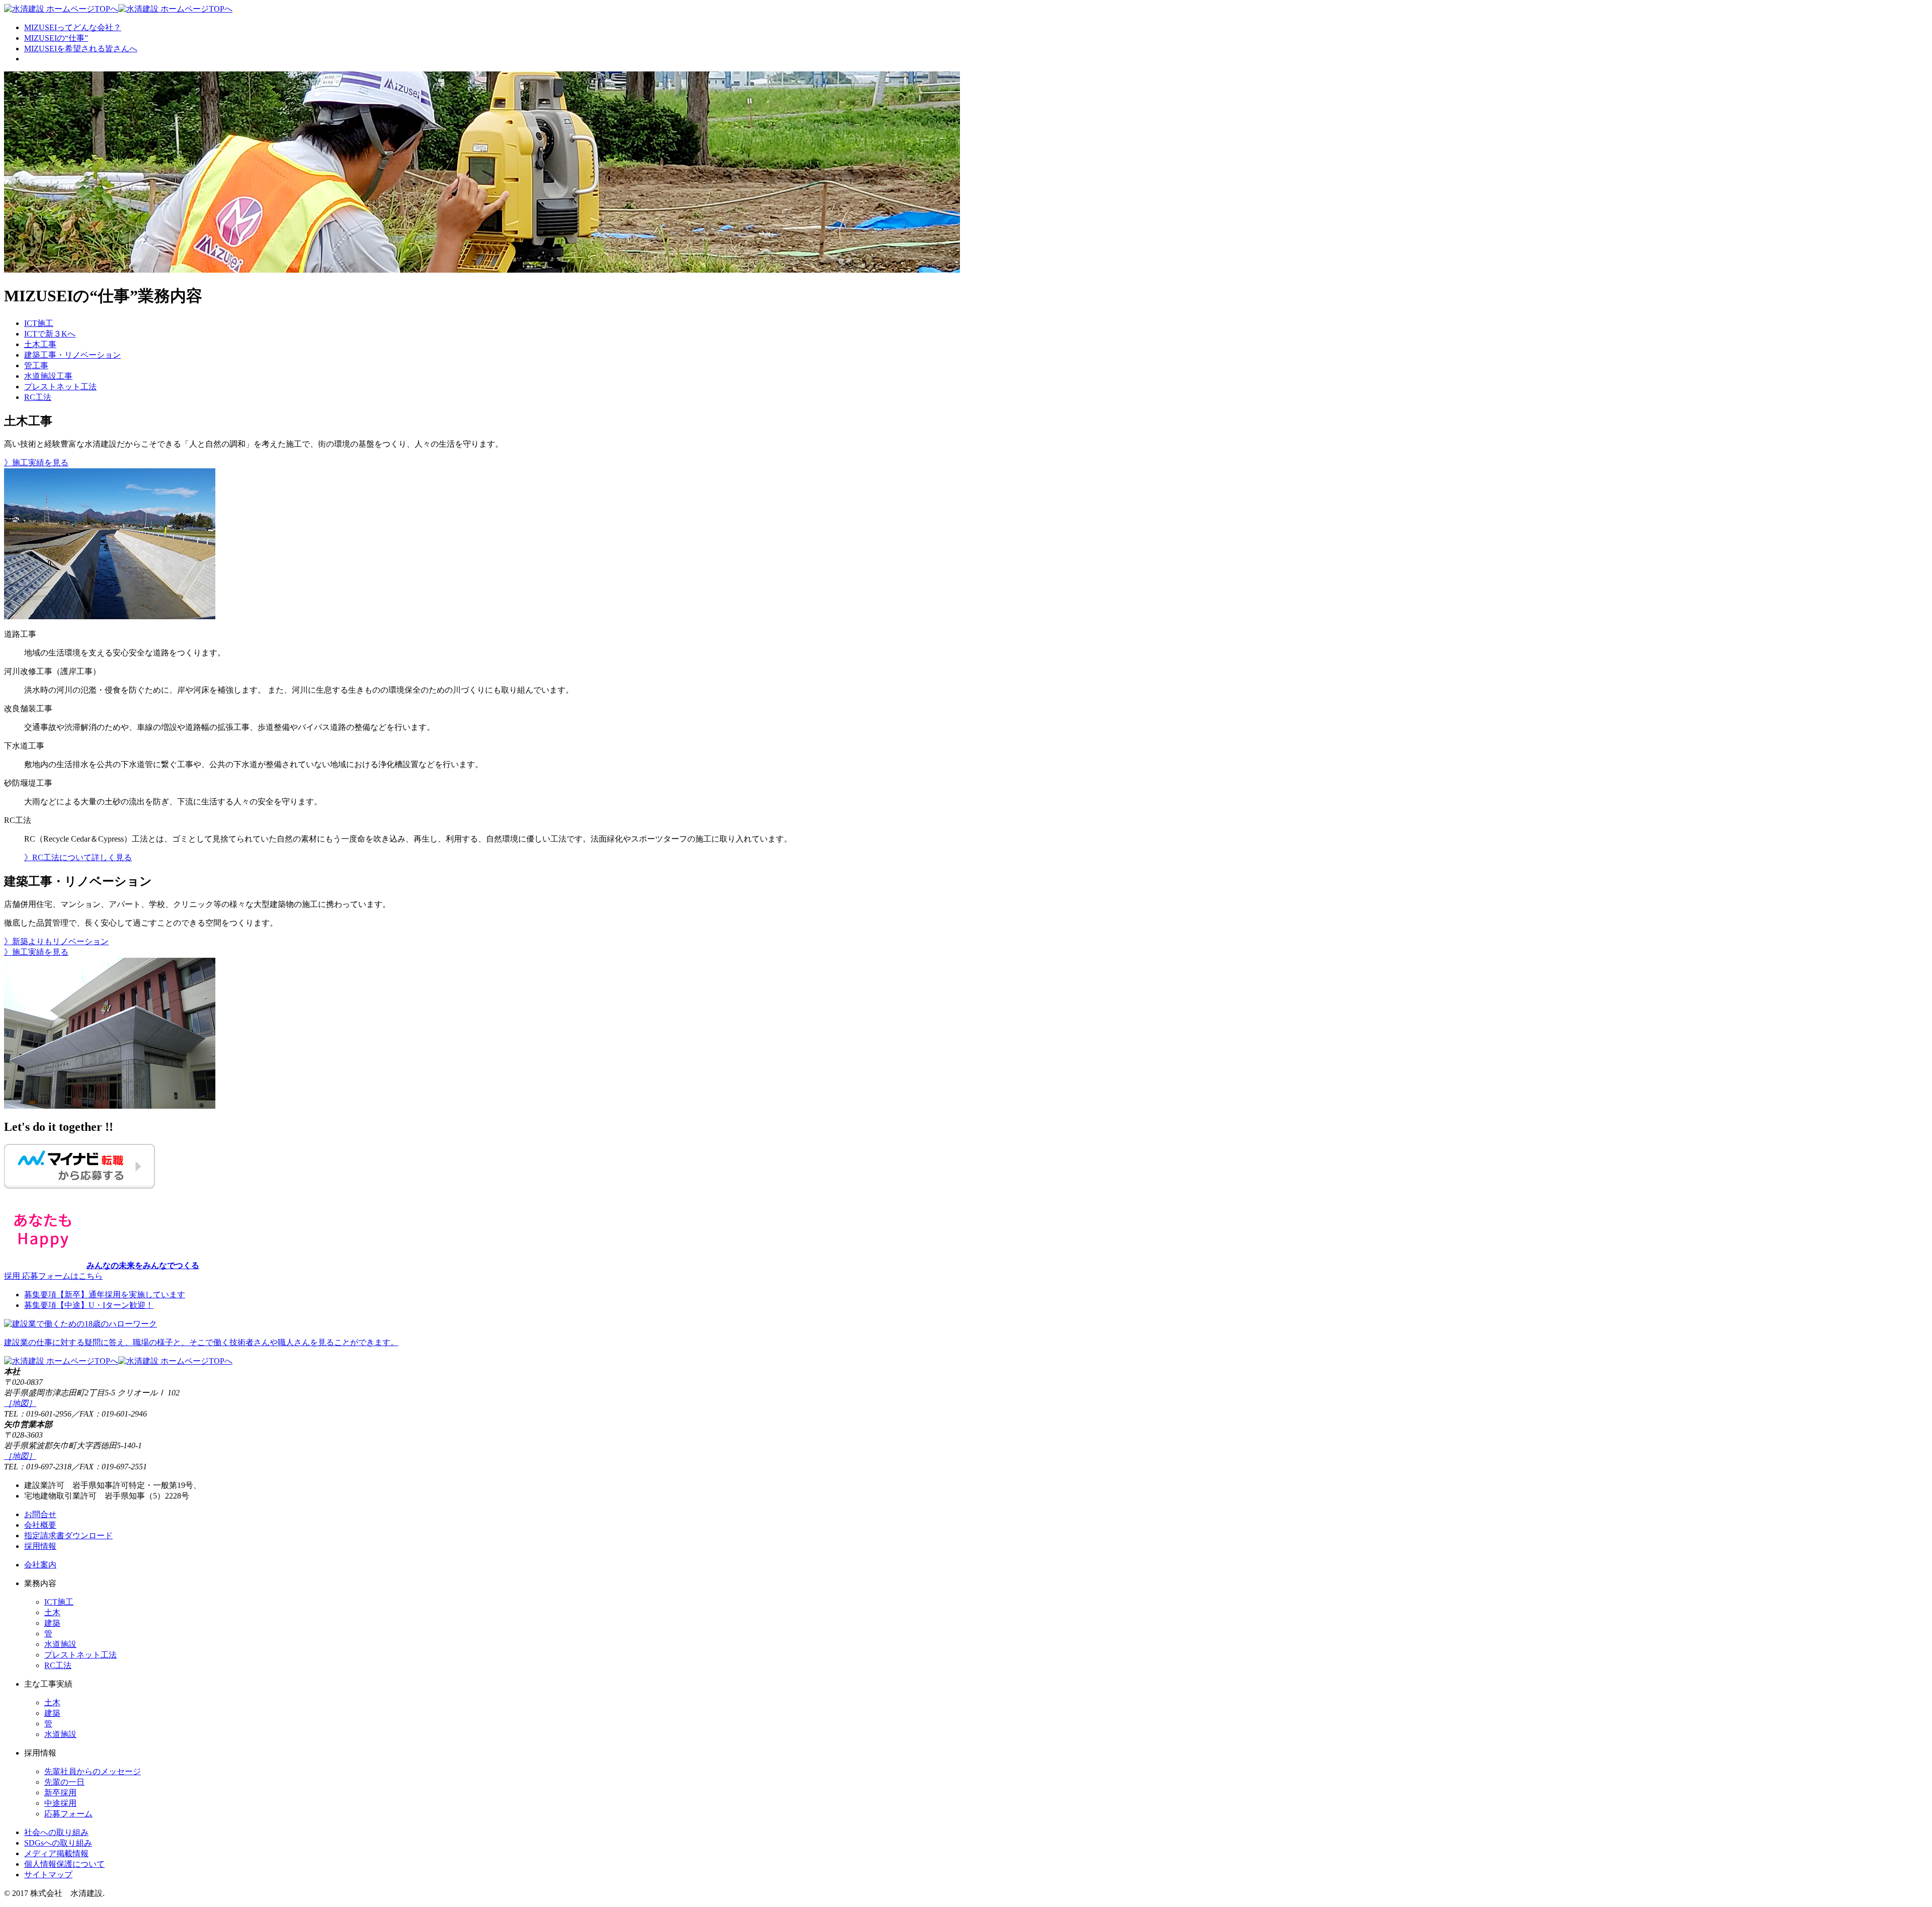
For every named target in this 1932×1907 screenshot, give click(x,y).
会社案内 (40, 1565)
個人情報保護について (64, 1864)
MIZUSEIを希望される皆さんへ (81, 49)
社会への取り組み (56, 1832)
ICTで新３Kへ (50, 334)
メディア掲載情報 (56, 1853)
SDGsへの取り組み (58, 1843)
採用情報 (40, 1546)
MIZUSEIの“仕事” (56, 38)
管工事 (36, 365)
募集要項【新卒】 (105, 1295)
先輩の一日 (64, 1782)
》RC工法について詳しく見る (78, 857)
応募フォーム (68, 1814)
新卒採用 (60, 1793)
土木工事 (40, 344)
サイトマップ (48, 1875)
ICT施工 (39, 323)
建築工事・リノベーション (72, 355)
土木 (52, 1612)
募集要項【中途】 (89, 1305)
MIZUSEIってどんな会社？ (73, 27)
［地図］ (20, 1403)
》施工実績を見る (36, 463)
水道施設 (60, 1644)
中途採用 (60, 1803)
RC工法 (38, 397)
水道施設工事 (48, 376)
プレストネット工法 (60, 387)
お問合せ (40, 1514)
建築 (52, 1623)
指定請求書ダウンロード (68, 1536)
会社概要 (40, 1525)
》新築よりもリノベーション (56, 941)
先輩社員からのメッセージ (93, 1771)
